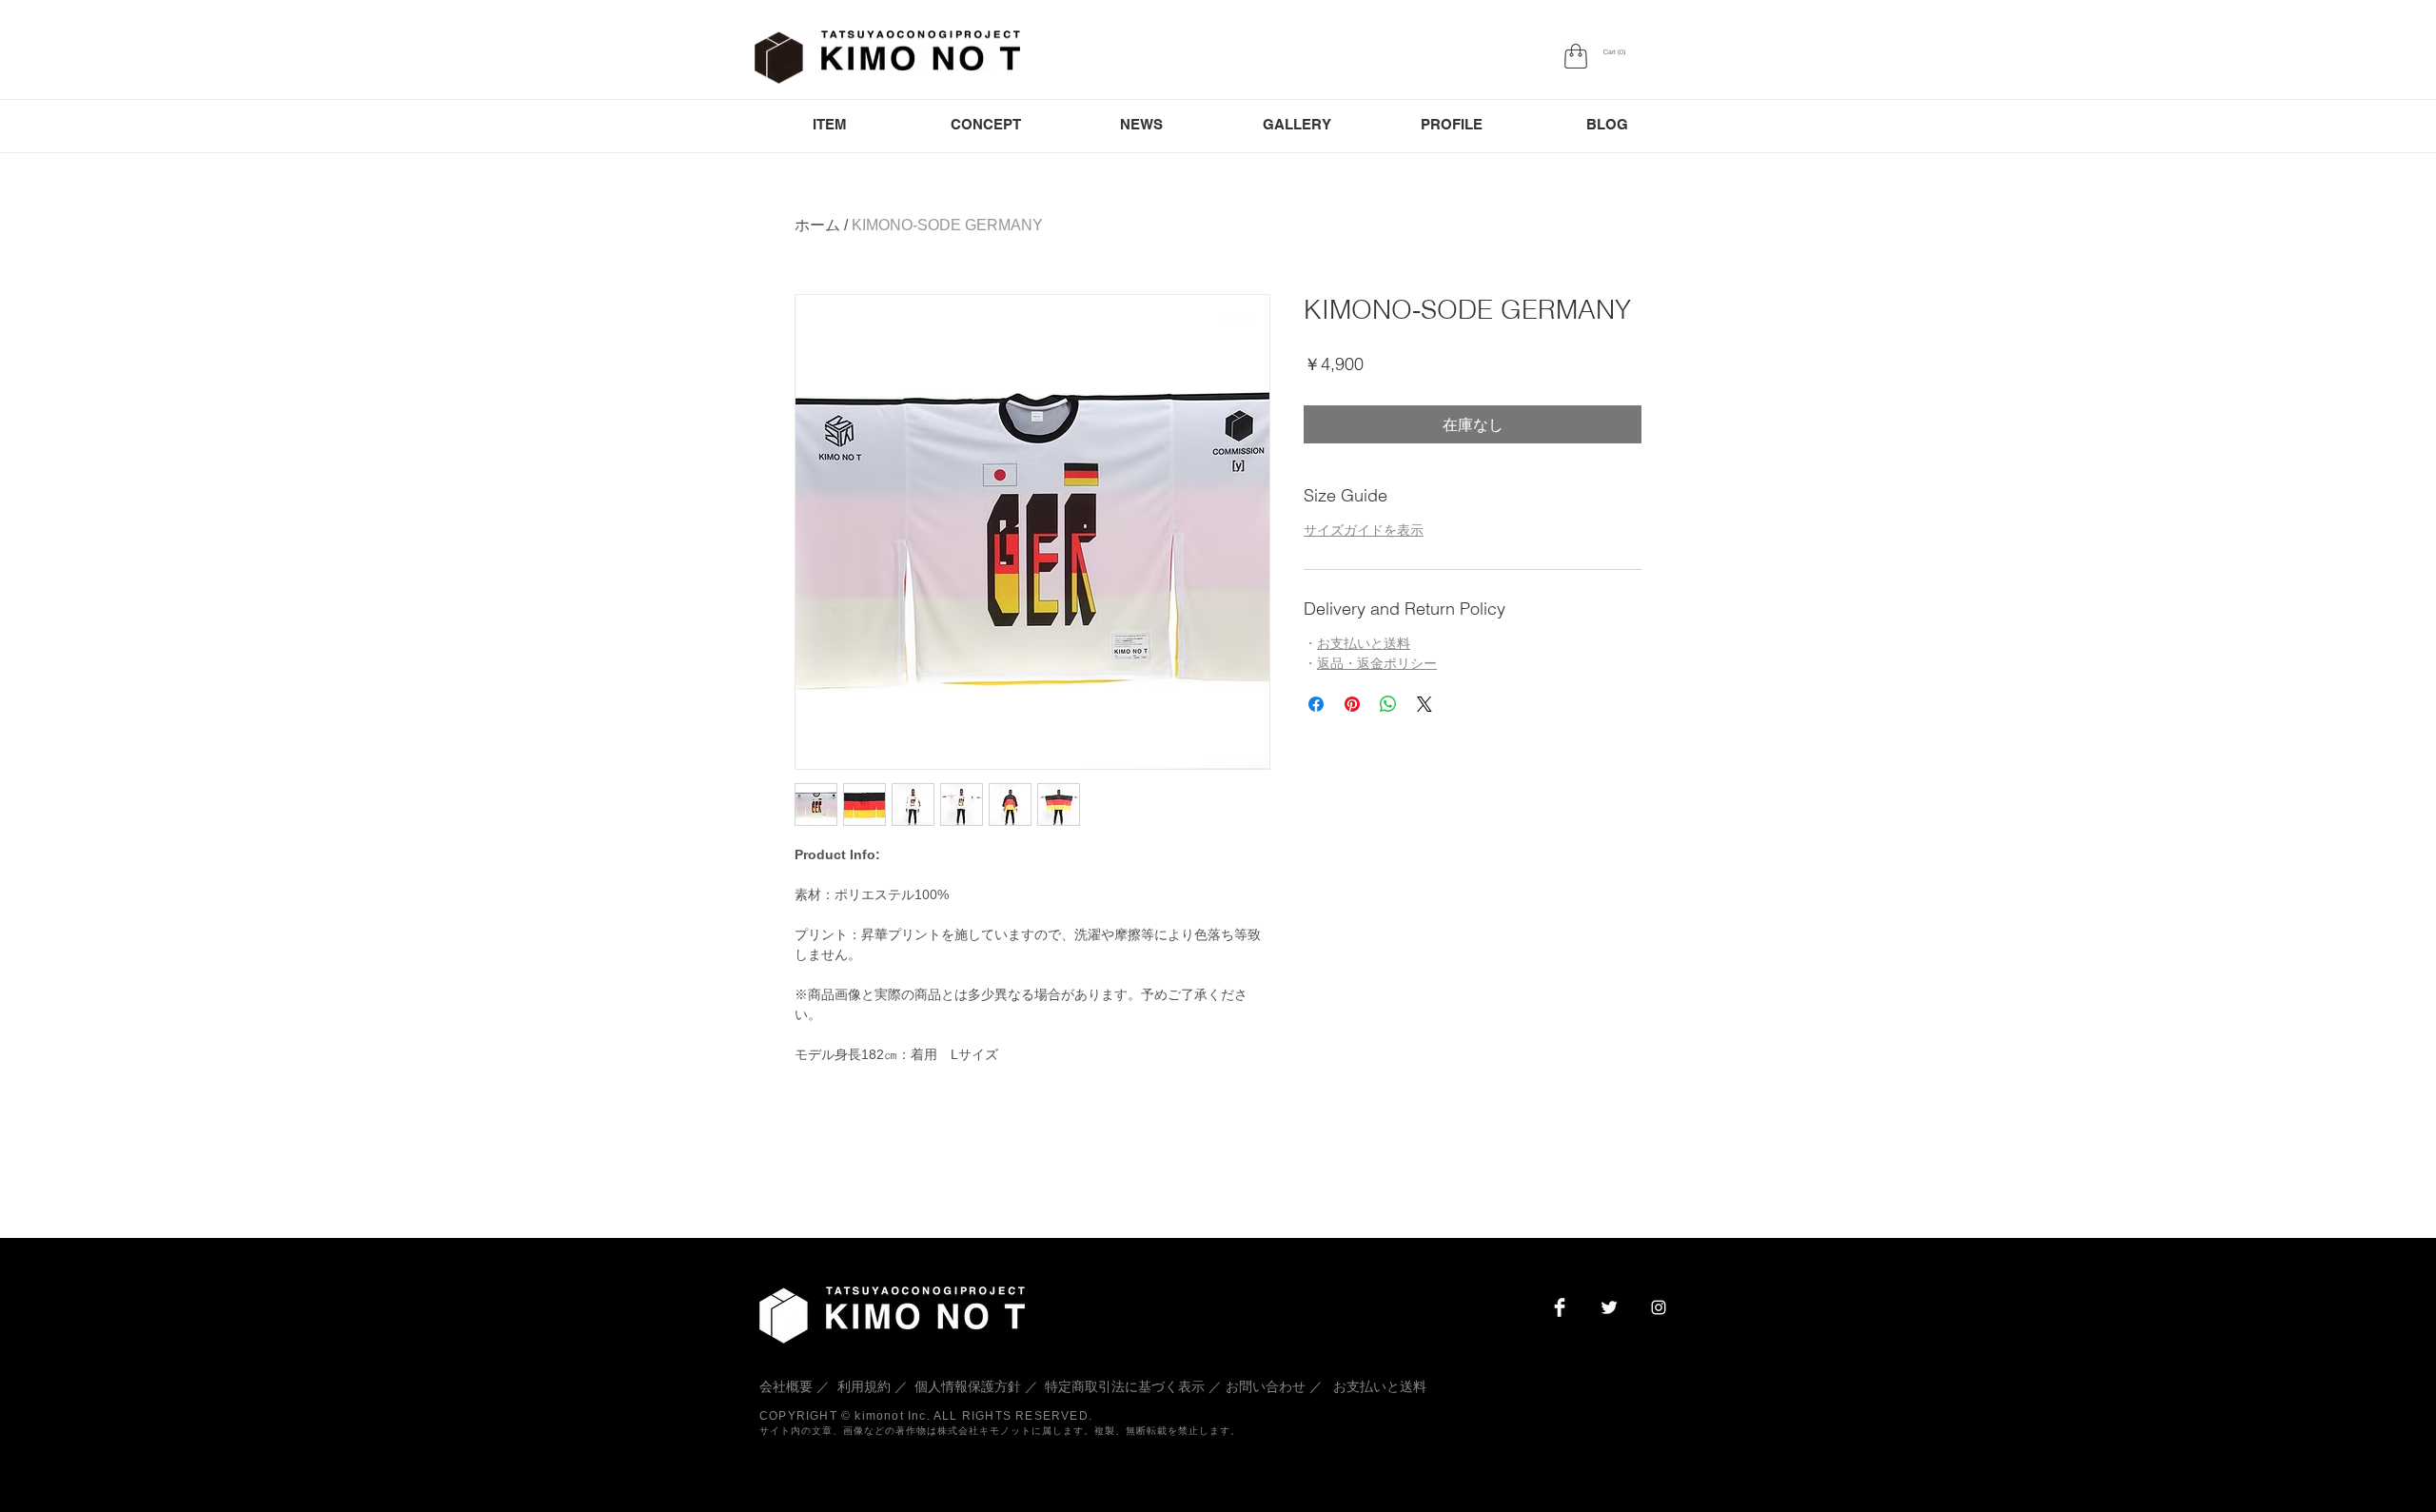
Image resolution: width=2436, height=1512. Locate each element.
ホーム (817, 225)
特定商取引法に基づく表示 (1125, 1386)
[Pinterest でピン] (1352, 704)
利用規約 (864, 1386)
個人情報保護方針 (968, 1386)
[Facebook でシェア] (1316, 704)
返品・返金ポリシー (1377, 663)
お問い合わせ (1266, 1386)
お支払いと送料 (1364, 643)
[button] (1614, 52)
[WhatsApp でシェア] (1388, 704)
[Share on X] (1424, 704)
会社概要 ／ (796, 1386)
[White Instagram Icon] (1659, 1307)
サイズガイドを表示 (1364, 530)
